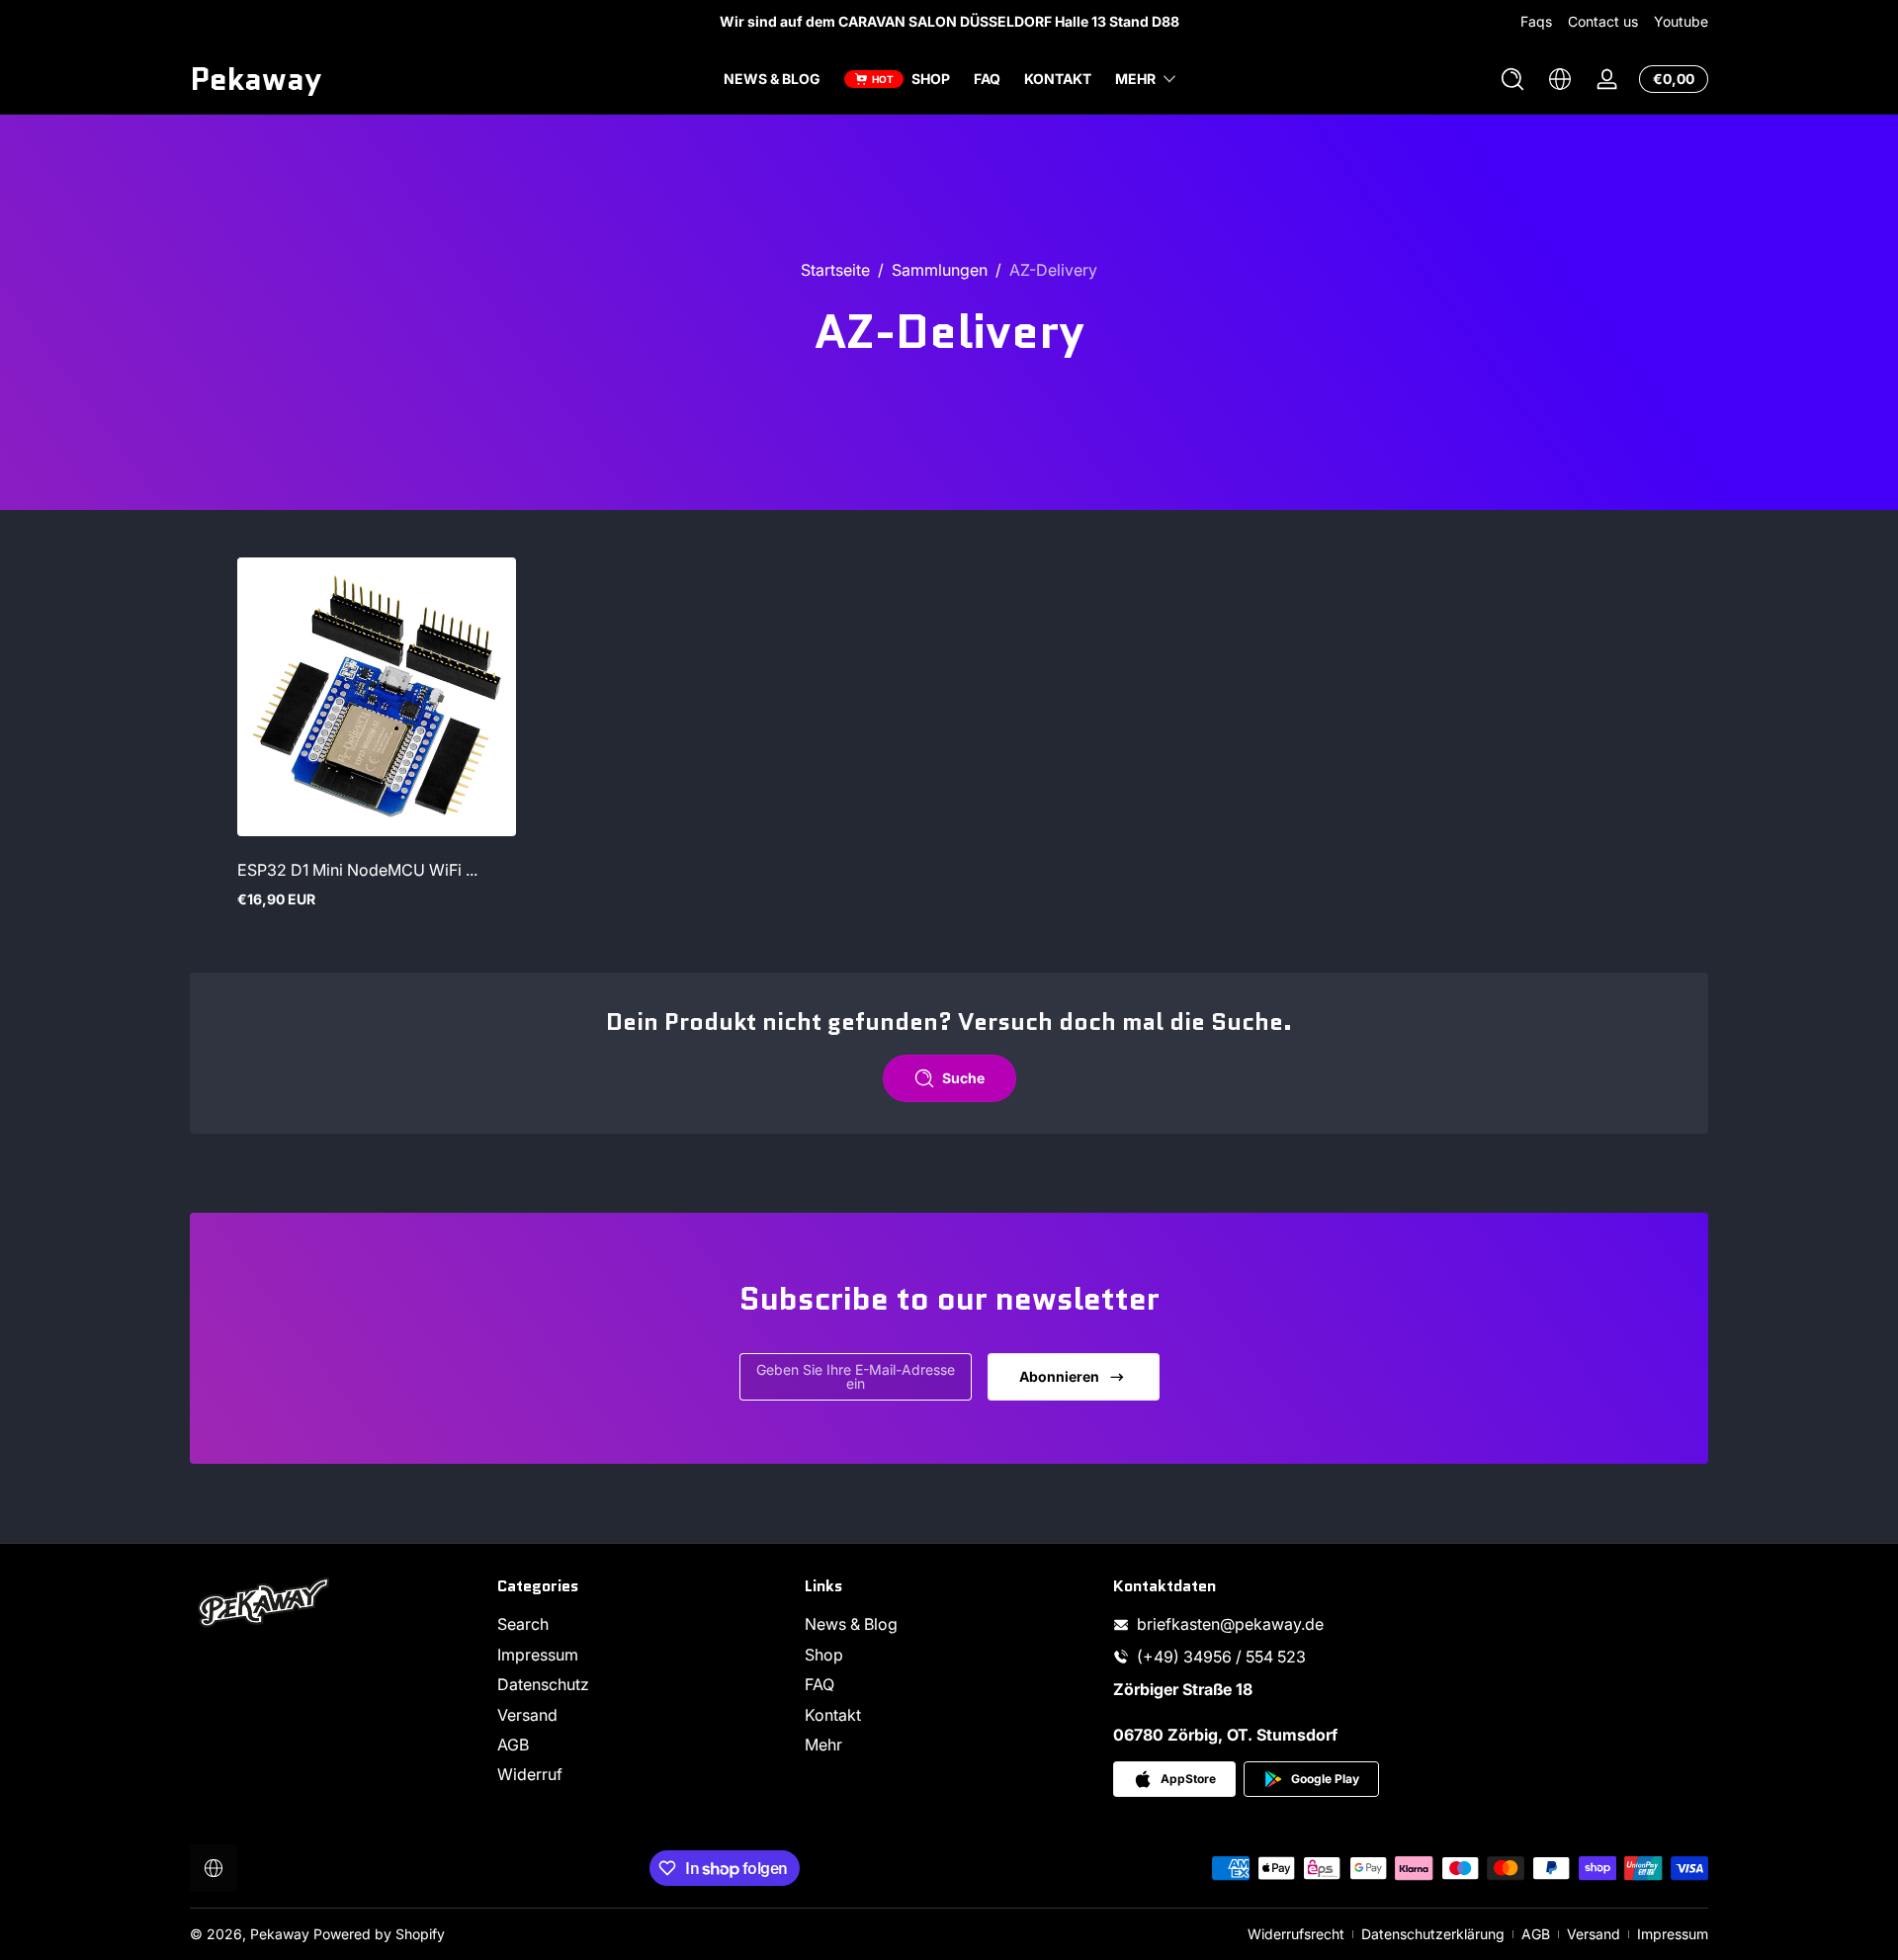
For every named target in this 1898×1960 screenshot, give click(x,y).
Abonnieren (1059, 1376)
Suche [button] (963, 1078)
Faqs (1536, 21)
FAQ (820, 1684)
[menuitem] (641, 1624)
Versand (527, 1715)
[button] (1512, 79)
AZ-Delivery (1053, 270)
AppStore (1188, 1779)
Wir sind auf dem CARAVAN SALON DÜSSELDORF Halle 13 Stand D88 (949, 21)
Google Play (1325, 1779)
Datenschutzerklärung (1433, 1934)
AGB (513, 1745)
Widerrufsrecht (1296, 1934)
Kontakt (833, 1715)
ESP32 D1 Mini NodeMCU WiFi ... (357, 870)
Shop (824, 1655)
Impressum (538, 1655)
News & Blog (851, 1624)
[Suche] (1512, 79)
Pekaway (280, 1934)
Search (523, 1624)
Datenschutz (543, 1684)
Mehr (1135, 79)
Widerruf (530, 1774)
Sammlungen (940, 270)
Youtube (1681, 21)
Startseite (835, 270)
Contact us (1603, 21)
